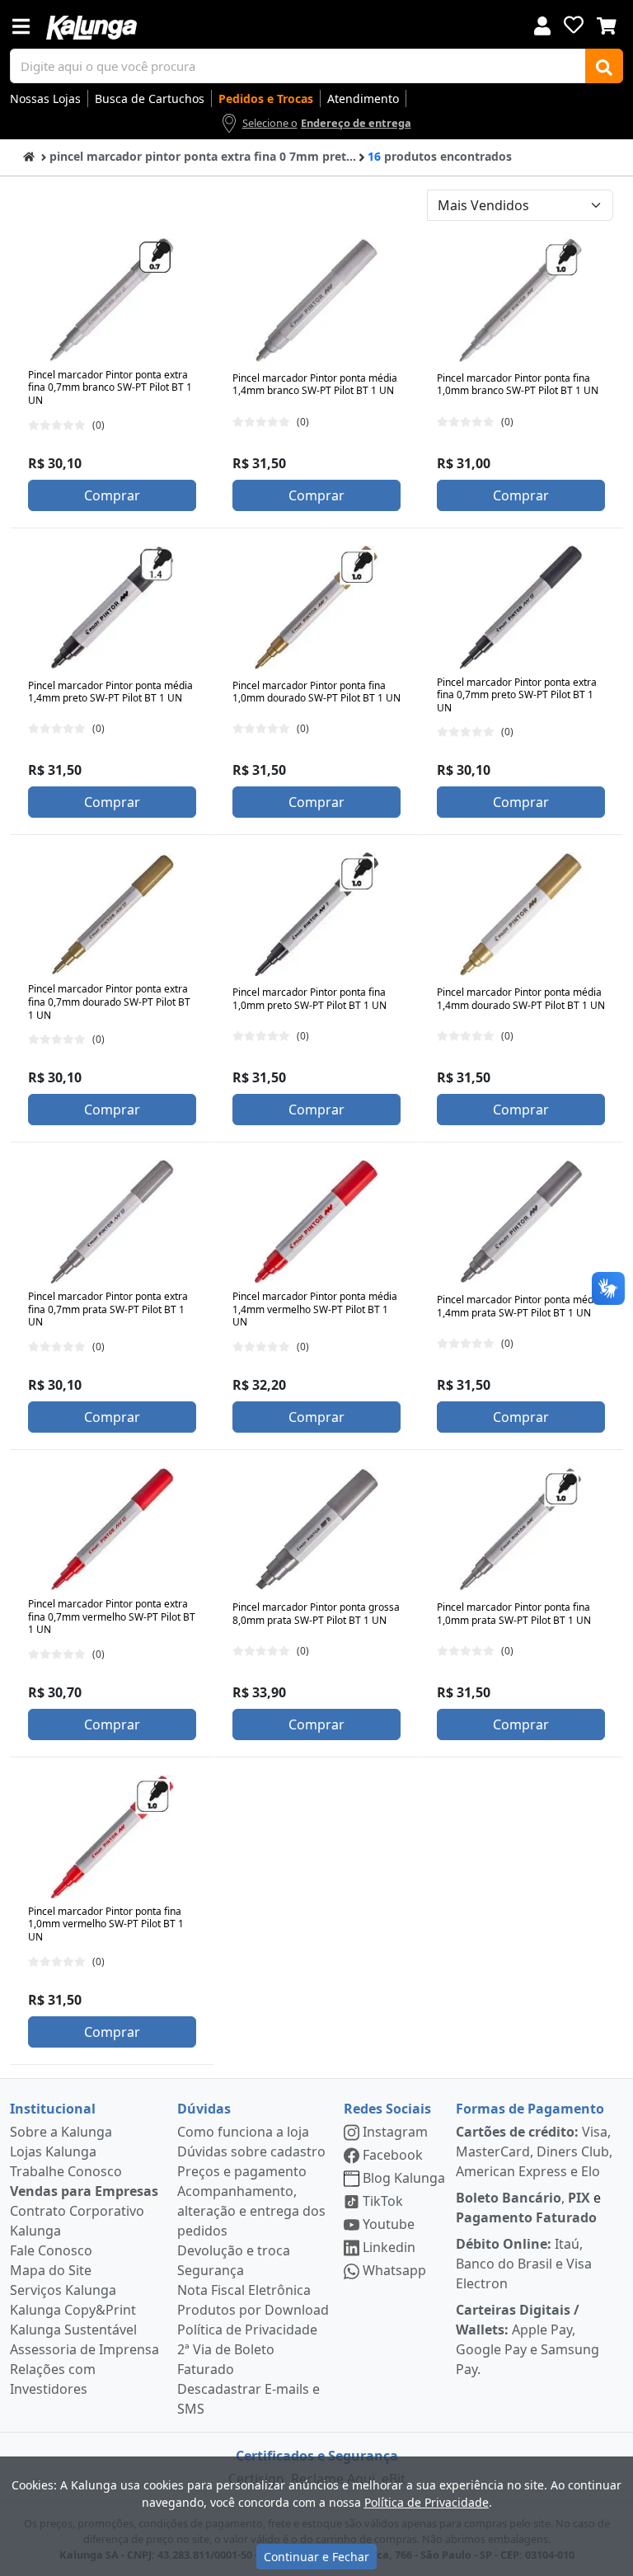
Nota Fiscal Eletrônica (244, 2290)
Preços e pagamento (242, 2171)
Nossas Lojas (45, 99)
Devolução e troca (234, 2250)
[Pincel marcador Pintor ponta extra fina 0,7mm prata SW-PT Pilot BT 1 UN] (112, 1222)
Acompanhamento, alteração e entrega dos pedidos (251, 2211)
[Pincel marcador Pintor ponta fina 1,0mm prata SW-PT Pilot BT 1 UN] (521, 1529)
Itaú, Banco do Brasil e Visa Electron (524, 2264)
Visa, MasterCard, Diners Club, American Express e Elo (534, 2151)
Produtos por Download (253, 2310)
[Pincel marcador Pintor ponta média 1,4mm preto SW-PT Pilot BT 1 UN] (112, 608)
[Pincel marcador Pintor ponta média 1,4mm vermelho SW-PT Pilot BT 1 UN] (316, 1222)
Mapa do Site (51, 2270)
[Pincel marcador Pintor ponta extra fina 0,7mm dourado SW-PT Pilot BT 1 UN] (112, 914)
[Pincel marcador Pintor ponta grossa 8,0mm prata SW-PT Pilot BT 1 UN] (316, 1529)
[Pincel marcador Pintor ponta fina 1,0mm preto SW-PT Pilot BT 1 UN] (316, 914)
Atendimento (363, 99)
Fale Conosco (51, 2250)
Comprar (112, 495)
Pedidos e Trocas (266, 99)
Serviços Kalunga (63, 2290)
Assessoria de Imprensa (84, 2349)
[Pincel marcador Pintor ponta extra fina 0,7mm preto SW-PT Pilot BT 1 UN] (521, 608)
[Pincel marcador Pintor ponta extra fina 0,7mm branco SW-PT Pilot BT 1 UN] (112, 300)
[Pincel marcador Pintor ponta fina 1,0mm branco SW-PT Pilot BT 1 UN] (521, 300)
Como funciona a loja (243, 2132)
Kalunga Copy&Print (73, 2310)
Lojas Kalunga (53, 2151)
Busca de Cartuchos (150, 99)
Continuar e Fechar (316, 2557)
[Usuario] (542, 24)
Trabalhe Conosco (66, 2171)
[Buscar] (604, 66)
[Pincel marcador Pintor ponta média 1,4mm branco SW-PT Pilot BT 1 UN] (316, 300)
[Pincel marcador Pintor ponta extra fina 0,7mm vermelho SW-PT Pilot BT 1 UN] (112, 1529)
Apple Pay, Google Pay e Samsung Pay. (527, 2339)
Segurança (211, 2270)
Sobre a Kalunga (61, 2132)
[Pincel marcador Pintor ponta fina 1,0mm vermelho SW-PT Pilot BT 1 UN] (112, 1837)
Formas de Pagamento (530, 2109)
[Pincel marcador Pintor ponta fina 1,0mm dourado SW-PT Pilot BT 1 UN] (316, 608)
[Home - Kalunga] (29, 155)
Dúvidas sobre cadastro (251, 2151)
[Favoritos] (574, 25)
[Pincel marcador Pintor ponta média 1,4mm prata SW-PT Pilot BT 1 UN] (521, 1222)
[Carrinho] (607, 24)
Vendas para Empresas (84, 2191)
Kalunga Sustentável (73, 2330)
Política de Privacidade (247, 2330)
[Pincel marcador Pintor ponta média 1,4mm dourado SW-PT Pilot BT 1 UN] (521, 914)
